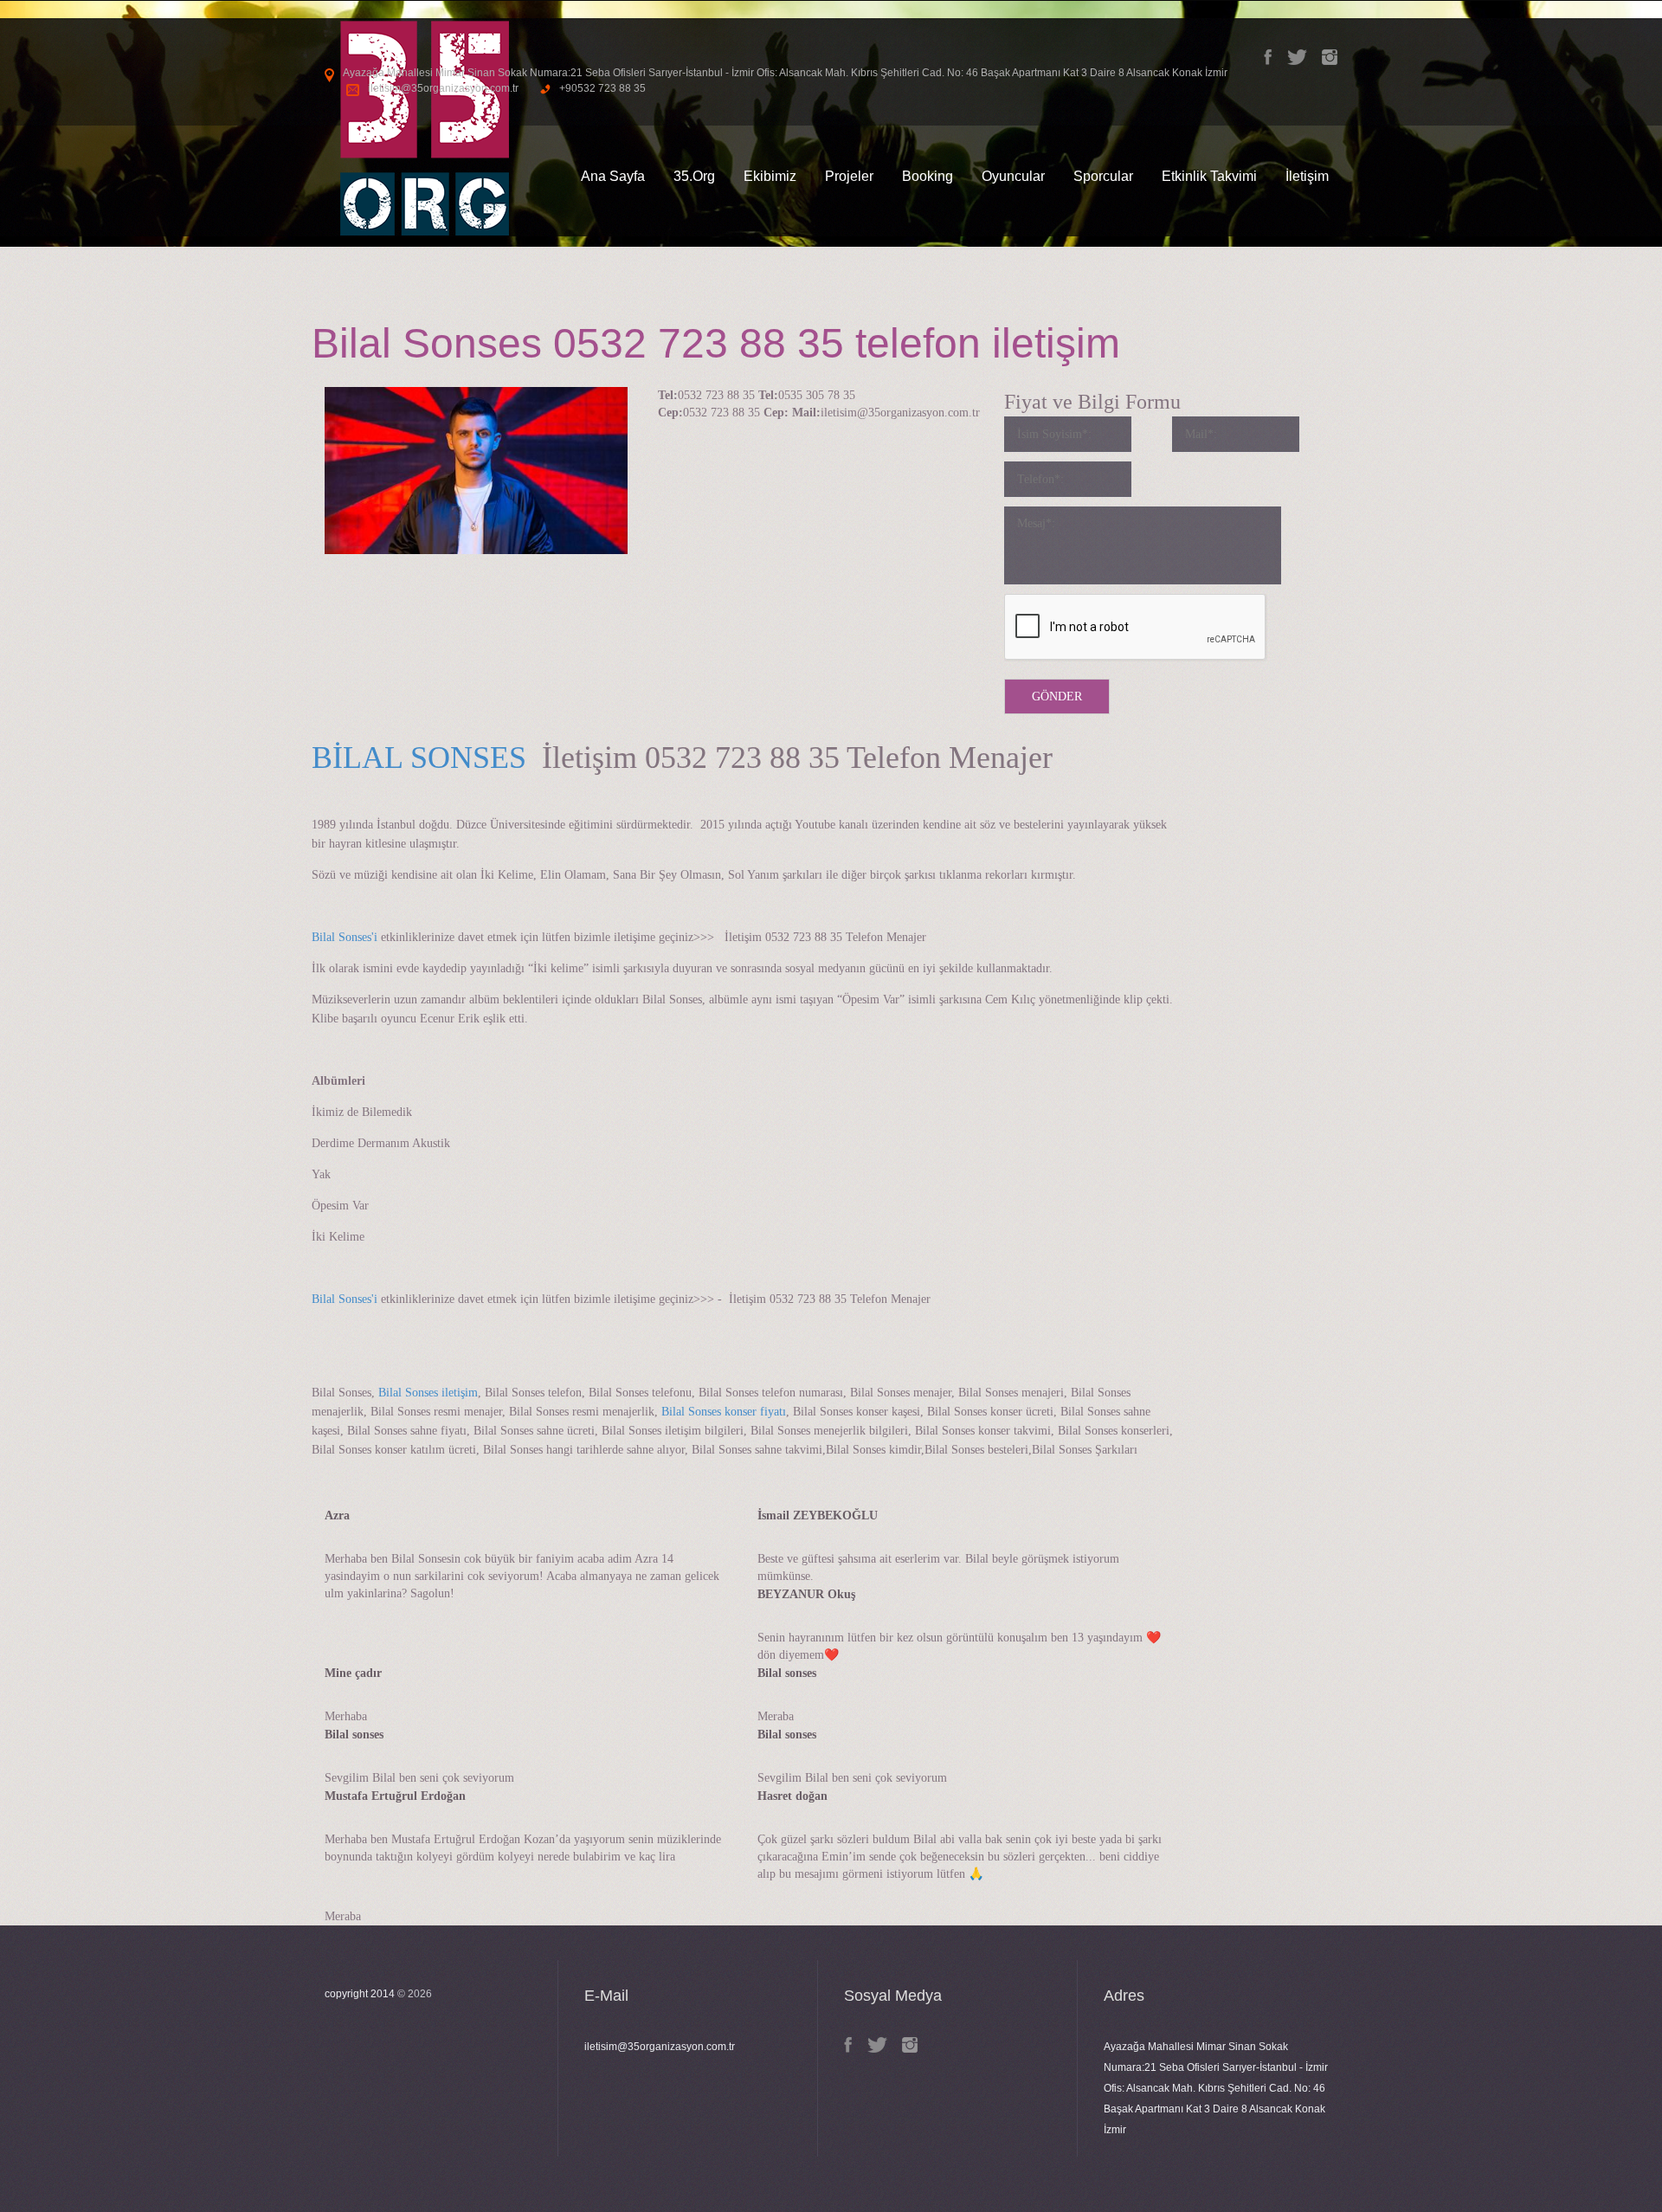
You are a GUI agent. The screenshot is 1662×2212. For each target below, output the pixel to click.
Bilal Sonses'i (345, 937)
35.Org (694, 176)
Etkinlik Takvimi (1209, 176)
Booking (928, 176)
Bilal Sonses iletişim (426, 1393)
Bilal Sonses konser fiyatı (724, 1412)
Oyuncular (1013, 176)
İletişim (1307, 176)
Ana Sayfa (613, 176)
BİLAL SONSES (419, 758)
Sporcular (1103, 176)
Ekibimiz (770, 176)
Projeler (849, 176)
